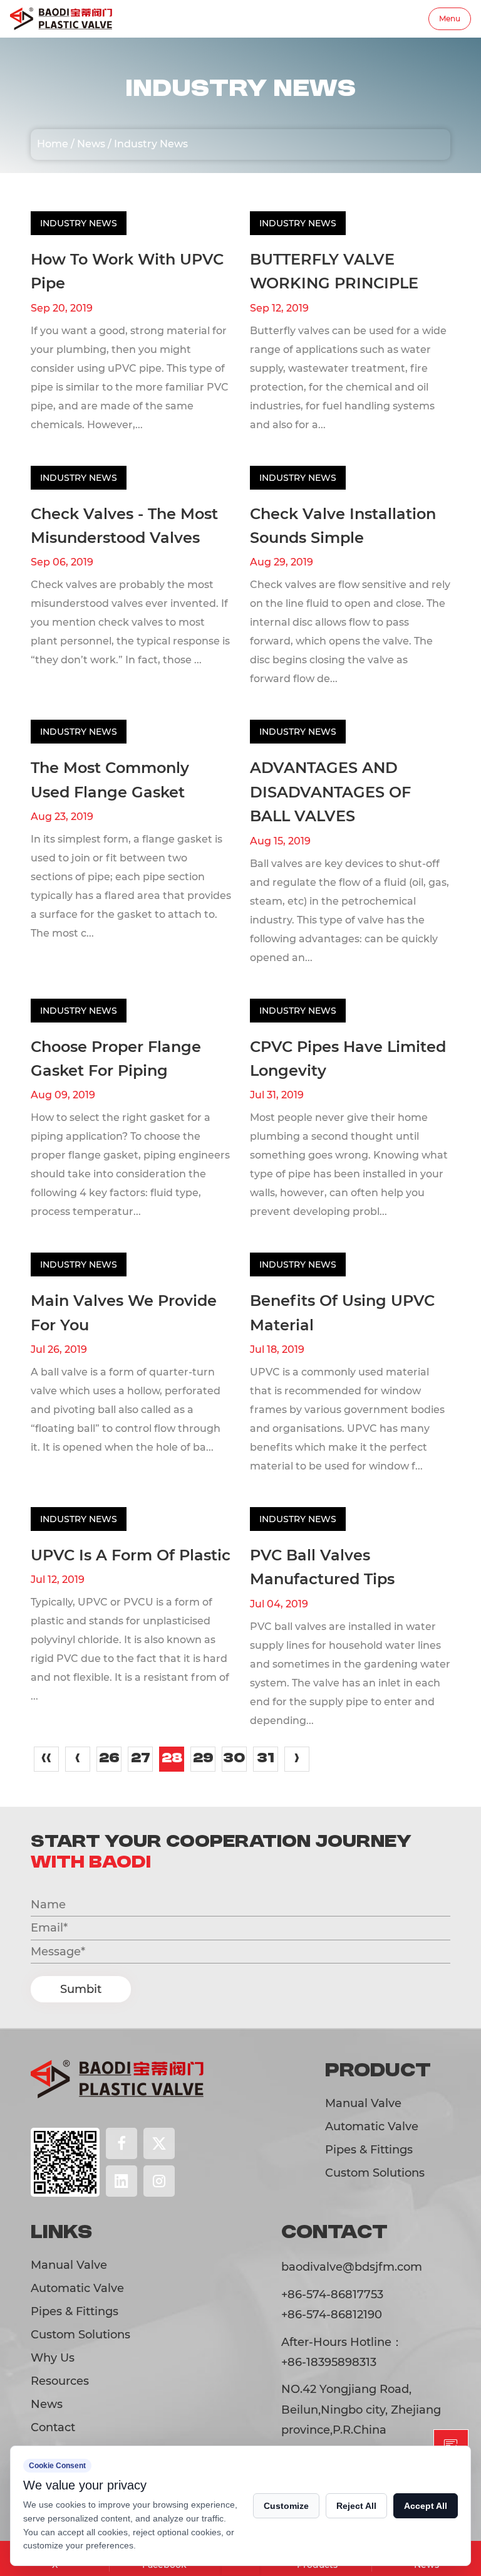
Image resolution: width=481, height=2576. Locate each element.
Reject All (356, 2506)
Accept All (426, 2506)
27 (141, 1759)
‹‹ (46, 1759)
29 (203, 1759)
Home (53, 144)
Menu (450, 18)
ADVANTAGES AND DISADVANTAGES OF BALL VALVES (330, 792)
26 (109, 1759)
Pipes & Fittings (369, 2150)
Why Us (53, 2358)
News (91, 144)
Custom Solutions (375, 2173)
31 (266, 1759)
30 (234, 1759)
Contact (53, 2427)
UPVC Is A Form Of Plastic (131, 1555)
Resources (60, 2381)
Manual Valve (363, 2103)
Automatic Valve (372, 2127)
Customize (286, 2506)
